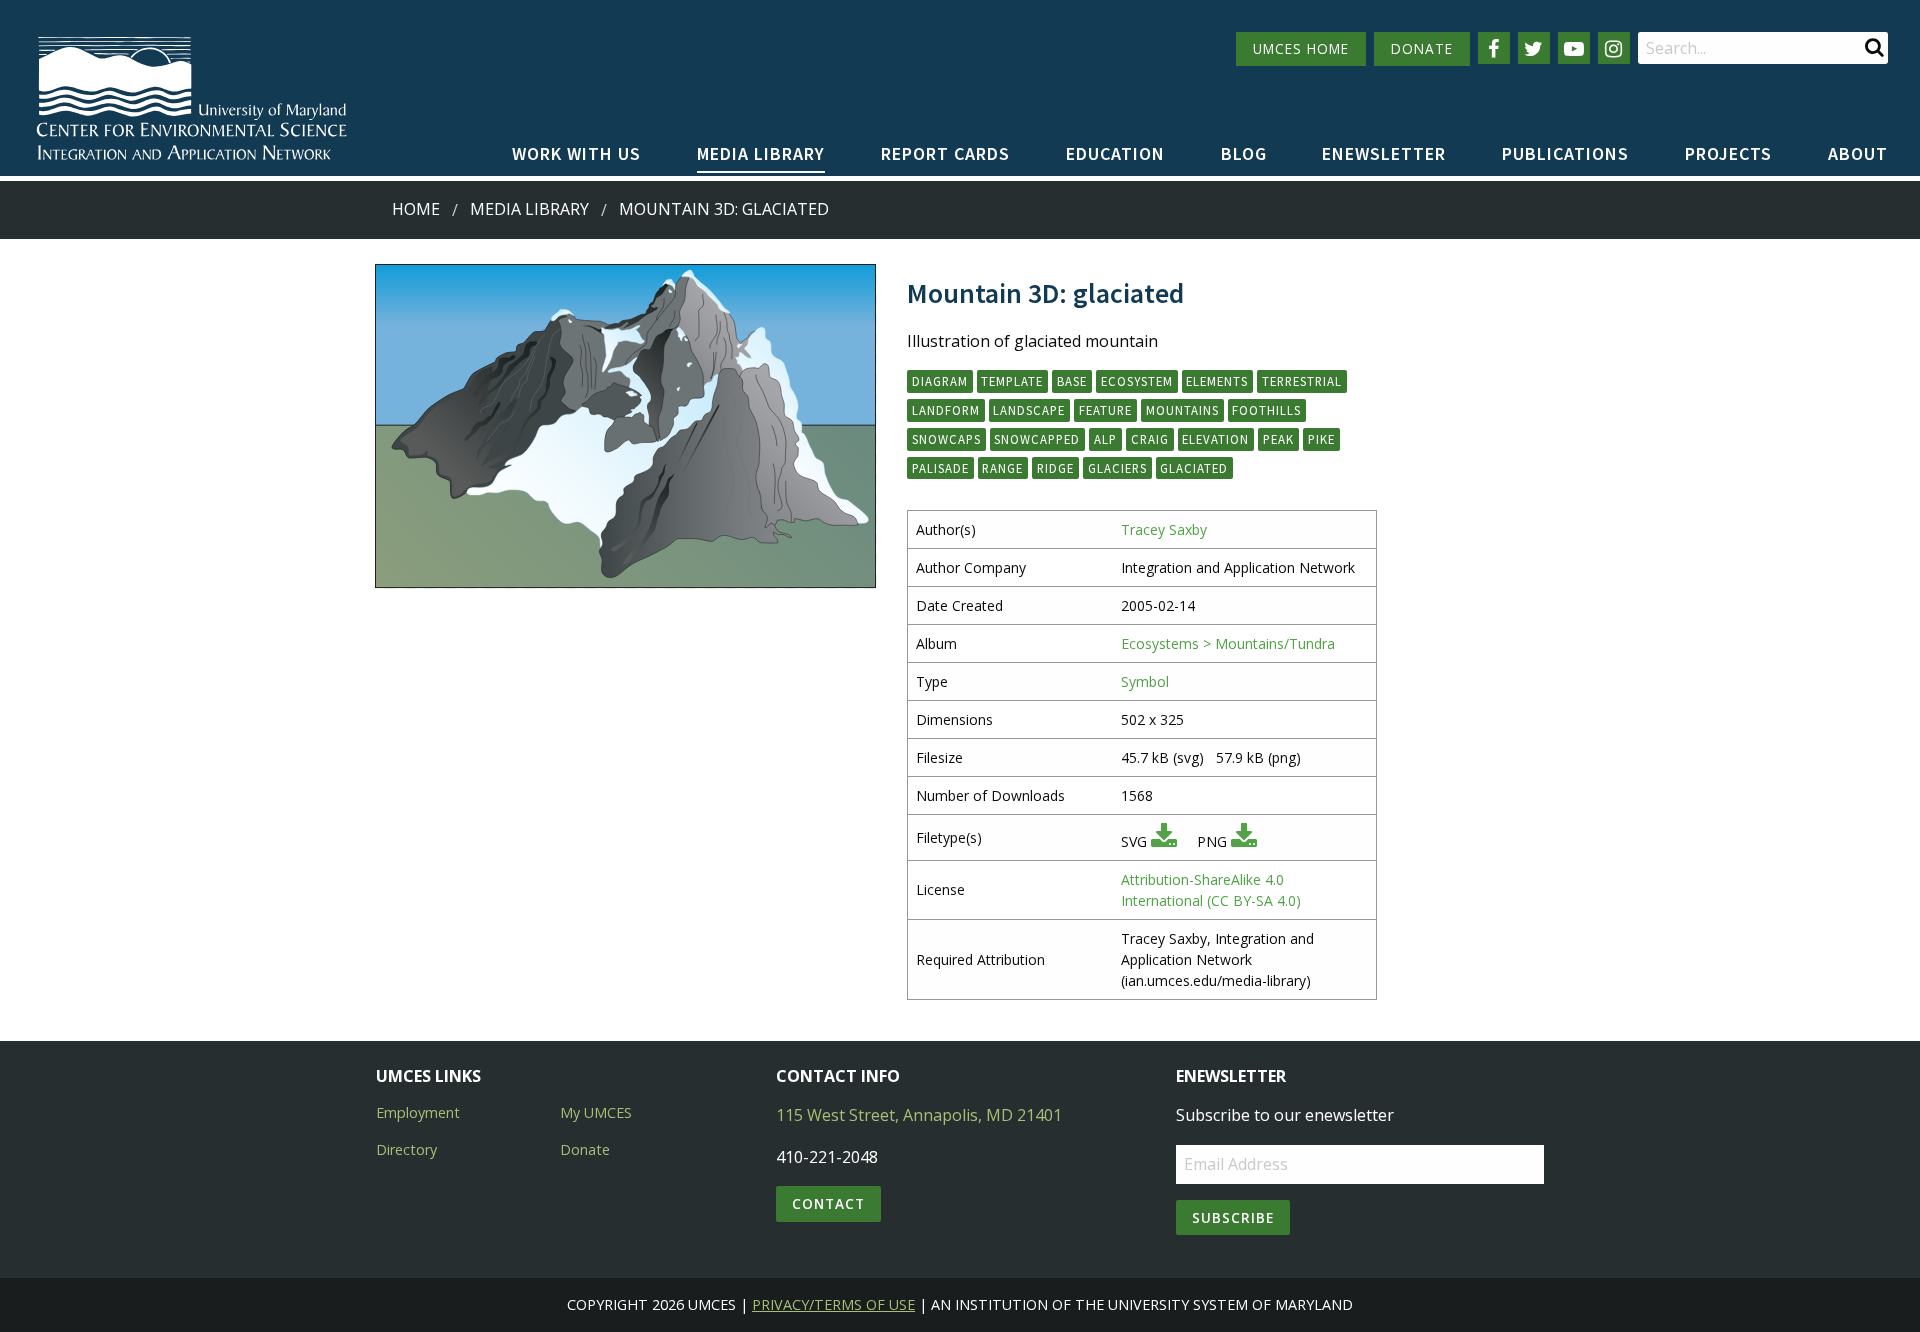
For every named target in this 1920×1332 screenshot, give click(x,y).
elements (1217, 381)
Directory (406, 1149)
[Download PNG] (1244, 841)
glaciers (1117, 468)
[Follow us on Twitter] (1534, 48)
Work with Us (576, 153)
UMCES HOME (1301, 48)
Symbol (1145, 681)
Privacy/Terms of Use (833, 1304)
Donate (585, 1149)
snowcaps (946, 439)
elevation (1215, 439)
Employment (418, 1112)
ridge (1055, 468)
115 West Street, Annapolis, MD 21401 (919, 1115)
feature (1105, 410)
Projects (1728, 153)
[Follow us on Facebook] (1494, 48)
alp (1105, 439)
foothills (1266, 410)
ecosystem (1137, 381)
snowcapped (1037, 439)
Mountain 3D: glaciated (724, 209)
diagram (940, 381)
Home (416, 209)
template (1012, 381)
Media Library (761, 153)
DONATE (1422, 48)
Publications (1565, 153)
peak (1278, 439)
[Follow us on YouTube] (1574, 48)
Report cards (945, 153)
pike (1321, 439)
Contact (828, 1203)
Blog (1244, 153)
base (1072, 381)
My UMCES (596, 1112)
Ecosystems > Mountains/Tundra (1228, 643)
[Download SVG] (1164, 841)
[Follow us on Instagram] (1614, 48)
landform (946, 410)
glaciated (1194, 468)
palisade (940, 468)
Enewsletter (1384, 153)
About (1858, 153)
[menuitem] (576, 155)
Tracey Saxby (1164, 529)
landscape (1029, 410)
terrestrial (1302, 381)
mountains (1182, 410)
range (1002, 468)
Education (1115, 153)
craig (1150, 439)
